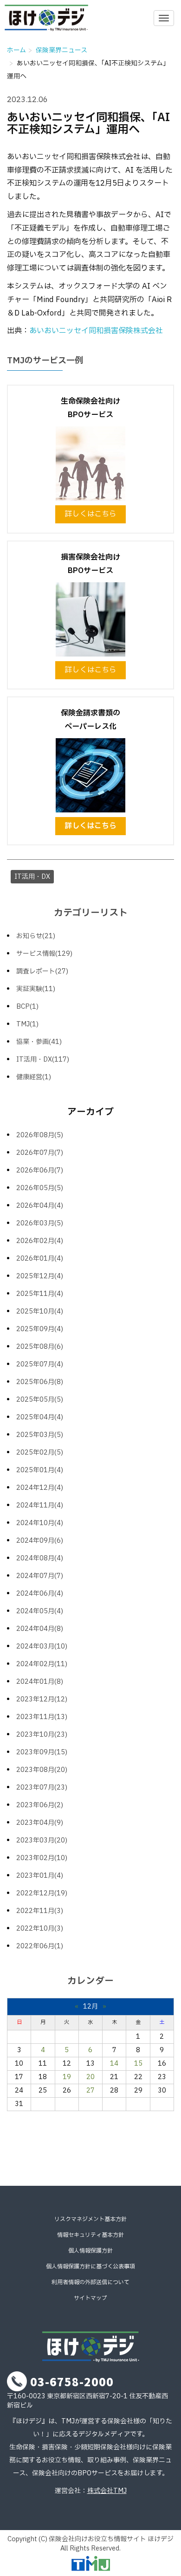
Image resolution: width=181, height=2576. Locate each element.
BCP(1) (27, 1007)
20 (90, 2077)
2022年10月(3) (40, 1929)
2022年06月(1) (40, 1946)
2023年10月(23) (42, 1735)
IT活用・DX (32, 877)
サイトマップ (90, 2298)
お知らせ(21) (36, 936)
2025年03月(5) (40, 1435)
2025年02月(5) (40, 1452)
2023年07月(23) (42, 1787)
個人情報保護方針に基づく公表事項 (90, 2267)
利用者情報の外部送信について (90, 2282)
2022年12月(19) (42, 1893)
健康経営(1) (34, 1077)
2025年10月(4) (40, 1311)
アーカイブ (90, 1112)
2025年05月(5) (40, 1400)
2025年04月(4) (40, 1417)
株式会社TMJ (107, 2491)
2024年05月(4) (40, 1611)
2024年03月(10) (42, 1646)
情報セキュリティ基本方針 (90, 2235)
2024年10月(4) (40, 1523)
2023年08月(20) (42, 1770)
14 (114, 2064)
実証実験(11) (36, 989)
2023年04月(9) (40, 1823)
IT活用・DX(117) (43, 1059)
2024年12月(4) (40, 1488)
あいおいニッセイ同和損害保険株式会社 (96, 331)
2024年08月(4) (40, 1558)
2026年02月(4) (40, 1241)
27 (90, 2090)
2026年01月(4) (40, 1259)
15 (138, 2064)
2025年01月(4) (40, 1470)
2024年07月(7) (40, 1576)
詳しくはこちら (90, 514)
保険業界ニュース (61, 50)
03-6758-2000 (72, 2381)
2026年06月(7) (40, 1170)
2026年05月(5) (40, 1188)
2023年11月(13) (42, 1717)
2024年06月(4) (40, 1594)
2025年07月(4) (40, 1364)
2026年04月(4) (40, 1206)
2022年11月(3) (40, 1911)
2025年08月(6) (40, 1347)
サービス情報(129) (44, 954)
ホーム (16, 50)
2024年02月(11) (42, 1664)
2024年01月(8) (40, 1682)
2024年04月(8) (40, 1629)
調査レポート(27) (42, 971)
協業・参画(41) (39, 1042)
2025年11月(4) (40, 1294)
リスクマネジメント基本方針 (90, 2219)
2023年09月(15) (42, 1752)
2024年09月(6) (40, 1541)
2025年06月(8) (40, 1382)
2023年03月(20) (42, 1840)
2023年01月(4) (40, 1876)
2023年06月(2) (40, 1805)
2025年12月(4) (40, 1276)
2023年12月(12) (42, 1699)
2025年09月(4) (40, 1329)
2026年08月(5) (40, 1135)
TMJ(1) (27, 1024)
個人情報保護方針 (90, 2251)
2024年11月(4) (40, 1505)
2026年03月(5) (40, 1223)
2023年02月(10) (42, 1858)
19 (67, 2077)
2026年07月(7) (40, 1153)
